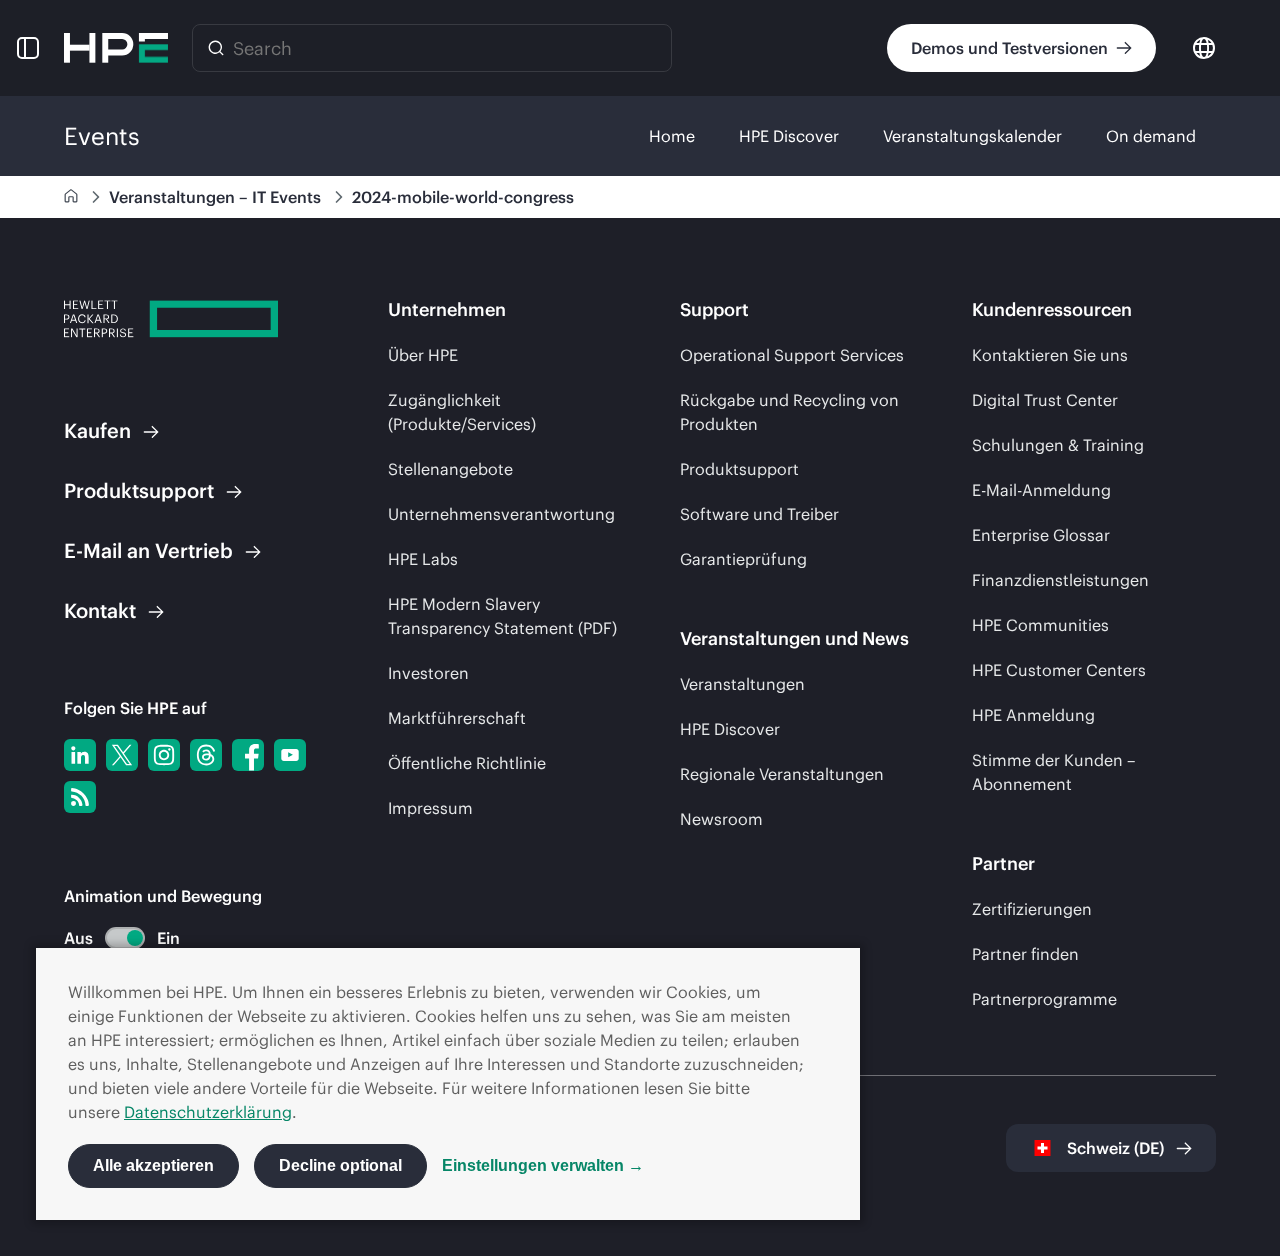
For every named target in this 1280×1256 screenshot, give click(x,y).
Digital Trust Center (1045, 400)
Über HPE (423, 355)
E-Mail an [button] (148, 550)
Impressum (430, 808)
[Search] (216, 48)
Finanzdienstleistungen (1060, 580)
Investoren (428, 673)
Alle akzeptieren (153, 1165)
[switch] (113, 938)
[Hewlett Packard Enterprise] (116, 48)
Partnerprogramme (1044, 999)
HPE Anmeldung (1033, 715)
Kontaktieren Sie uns (1050, 355)
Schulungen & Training (1058, 445)
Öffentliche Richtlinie (467, 763)
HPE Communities (1040, 625)
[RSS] (80, 797)
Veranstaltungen (742, 684)
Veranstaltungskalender (972, 136)
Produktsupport (739, 469)
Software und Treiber (759, 514)
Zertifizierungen (1032, 909)
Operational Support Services (792, 355)
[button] (28, 48)
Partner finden (1025, 954)
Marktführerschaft (457, 718)
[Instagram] (164, 755)
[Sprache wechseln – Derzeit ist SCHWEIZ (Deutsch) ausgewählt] (1204, 46)
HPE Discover (789, 136)
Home (672, 136)
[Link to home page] (73, 197)
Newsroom (721, 819)
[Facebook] (248, 755)
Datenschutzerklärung (208, 1112)
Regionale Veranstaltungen (782, 774)
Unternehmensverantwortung (501, 514)
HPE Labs (423, 559)
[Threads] (206, 755)
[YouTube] (290, 755)
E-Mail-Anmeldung (1041, 490)
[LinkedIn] (80, 755)
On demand (1151, 136)
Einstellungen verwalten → (543, 1165)
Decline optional (340, 1165)
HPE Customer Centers (1059, 670)
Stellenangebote (450, 469)
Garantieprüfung (743, 559)
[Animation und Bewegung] (125, 938)
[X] (122, 755)
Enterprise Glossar (1041, 535)
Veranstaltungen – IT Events (217, 197)
